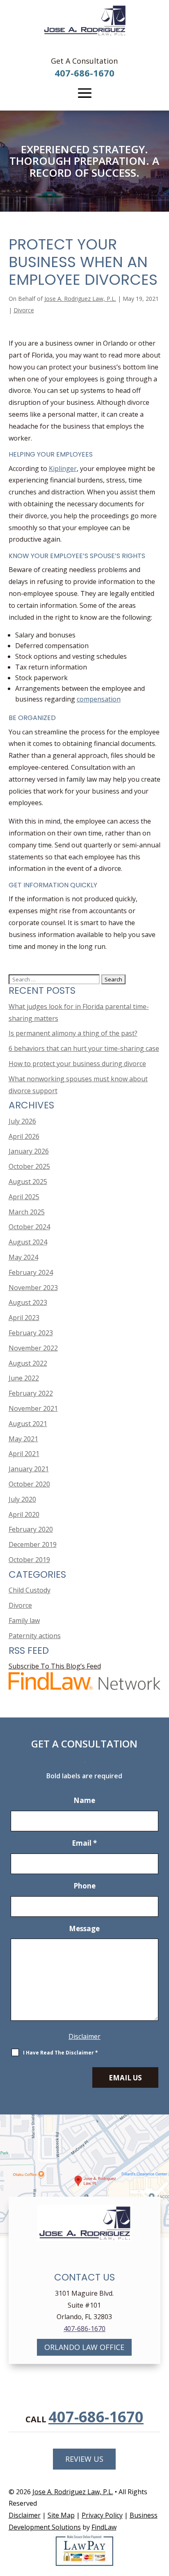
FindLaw (104, 2527)
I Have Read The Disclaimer (61, 2053)
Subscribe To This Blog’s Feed (55, 1666)
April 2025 (24, 1197)
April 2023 (24, 1318)
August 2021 (28, 1424)
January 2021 (29, 1469)
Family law (24, 1620)
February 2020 (31, 1529)
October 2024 (29, 1227)
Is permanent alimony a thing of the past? (73, 1033)
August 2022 (28, 1363)
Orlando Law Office (84, 2347)
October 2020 (29, 1484)
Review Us (84, 2459)
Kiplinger (63, 469)
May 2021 (23, 1439)
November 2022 (33, 1348)
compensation (99, 699)
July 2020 (22, 1499)
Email (84, 1843)
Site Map (61, 2515)
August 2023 (28, 1302)
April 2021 (24, 1454)
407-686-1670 (84, 73)
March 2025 (27, 1212)
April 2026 (24, 1136)
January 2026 (29, 1151)
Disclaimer (84, 2036)
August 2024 (28, 1242)
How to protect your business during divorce (77, 1064)
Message (84, 1929)
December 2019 (33, 1544)
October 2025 (29, 1166)
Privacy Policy (102, 2515)
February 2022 (31, 1393)
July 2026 (22, 1121)
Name (84, 1800)
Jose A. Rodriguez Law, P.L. (80, 299)
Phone (84, 1886)
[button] (84, 93)
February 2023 (31, 1333)
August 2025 (28, 1182)
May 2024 (23, 1257)
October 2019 (29, 1560)
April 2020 (24, 1514)
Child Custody (30, 1590)
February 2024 (31, 1272)
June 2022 (24, 1378)
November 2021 (33, 1408)
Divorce (24, 310)
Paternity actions (35, 1636)
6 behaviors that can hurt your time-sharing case (84, 1048)
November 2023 (33, 1288)
